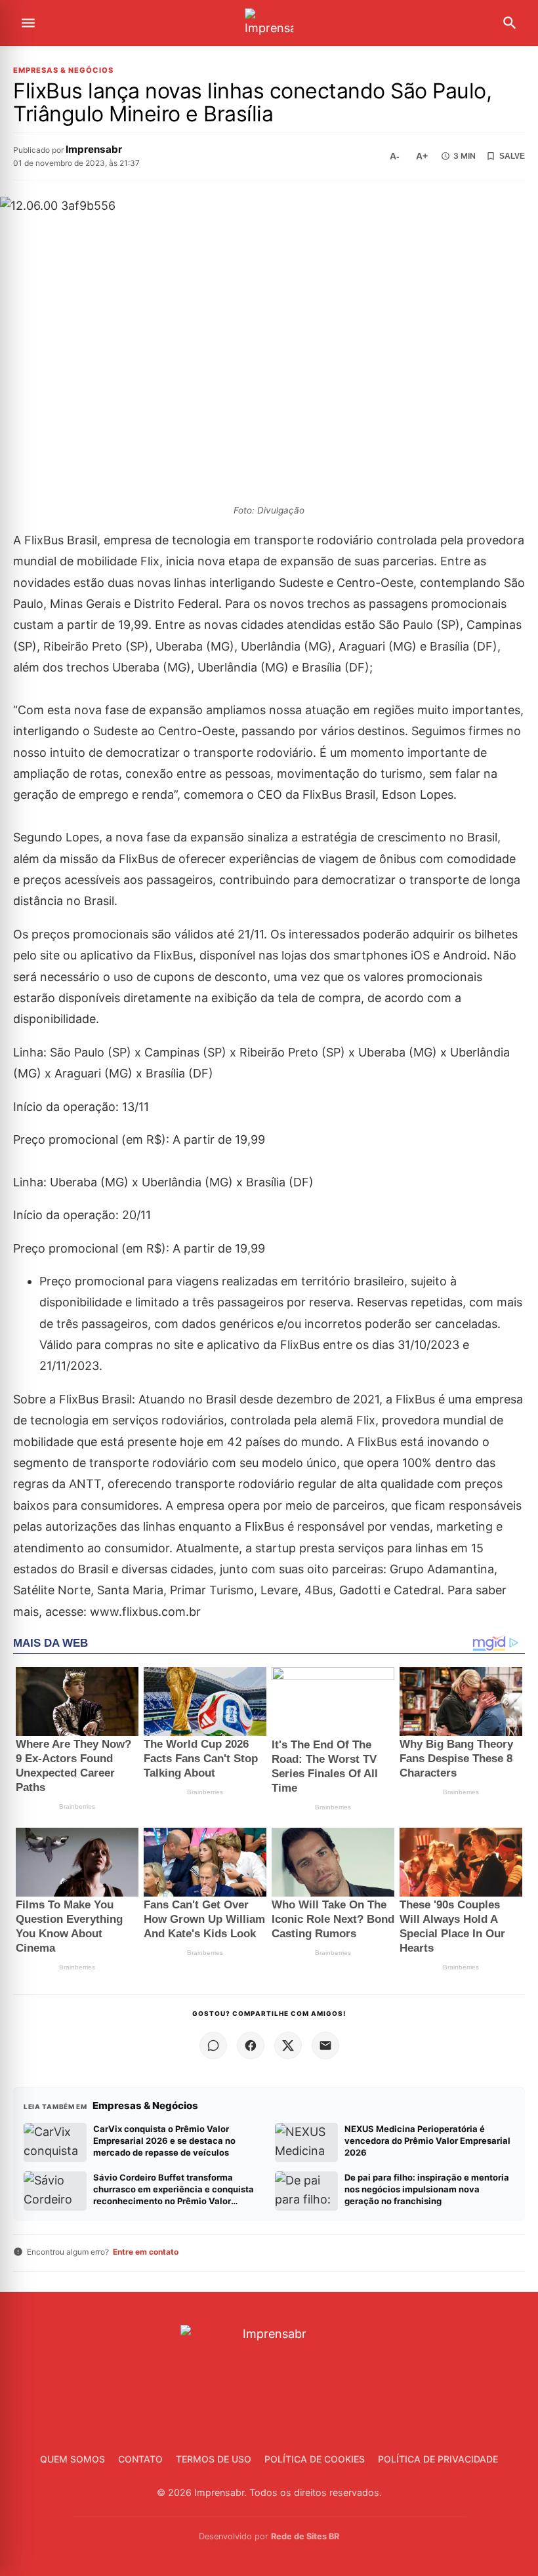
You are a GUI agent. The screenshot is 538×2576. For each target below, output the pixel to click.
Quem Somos (72, 2459)
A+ (422, 156)
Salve (512, 156)
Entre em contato (146, 2252)
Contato (140, 2459)
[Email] (325, 2045)
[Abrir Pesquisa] (510, 23)
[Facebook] (251, 2045)
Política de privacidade (438, 2459)
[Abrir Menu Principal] (28, 23)
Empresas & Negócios (63, 70)
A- (395, 156)
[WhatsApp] (213, 2045)
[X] (288, 2045)
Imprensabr (94, 149)
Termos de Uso (214, 2459)
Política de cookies (315, 2459)
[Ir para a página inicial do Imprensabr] (269, 23)
